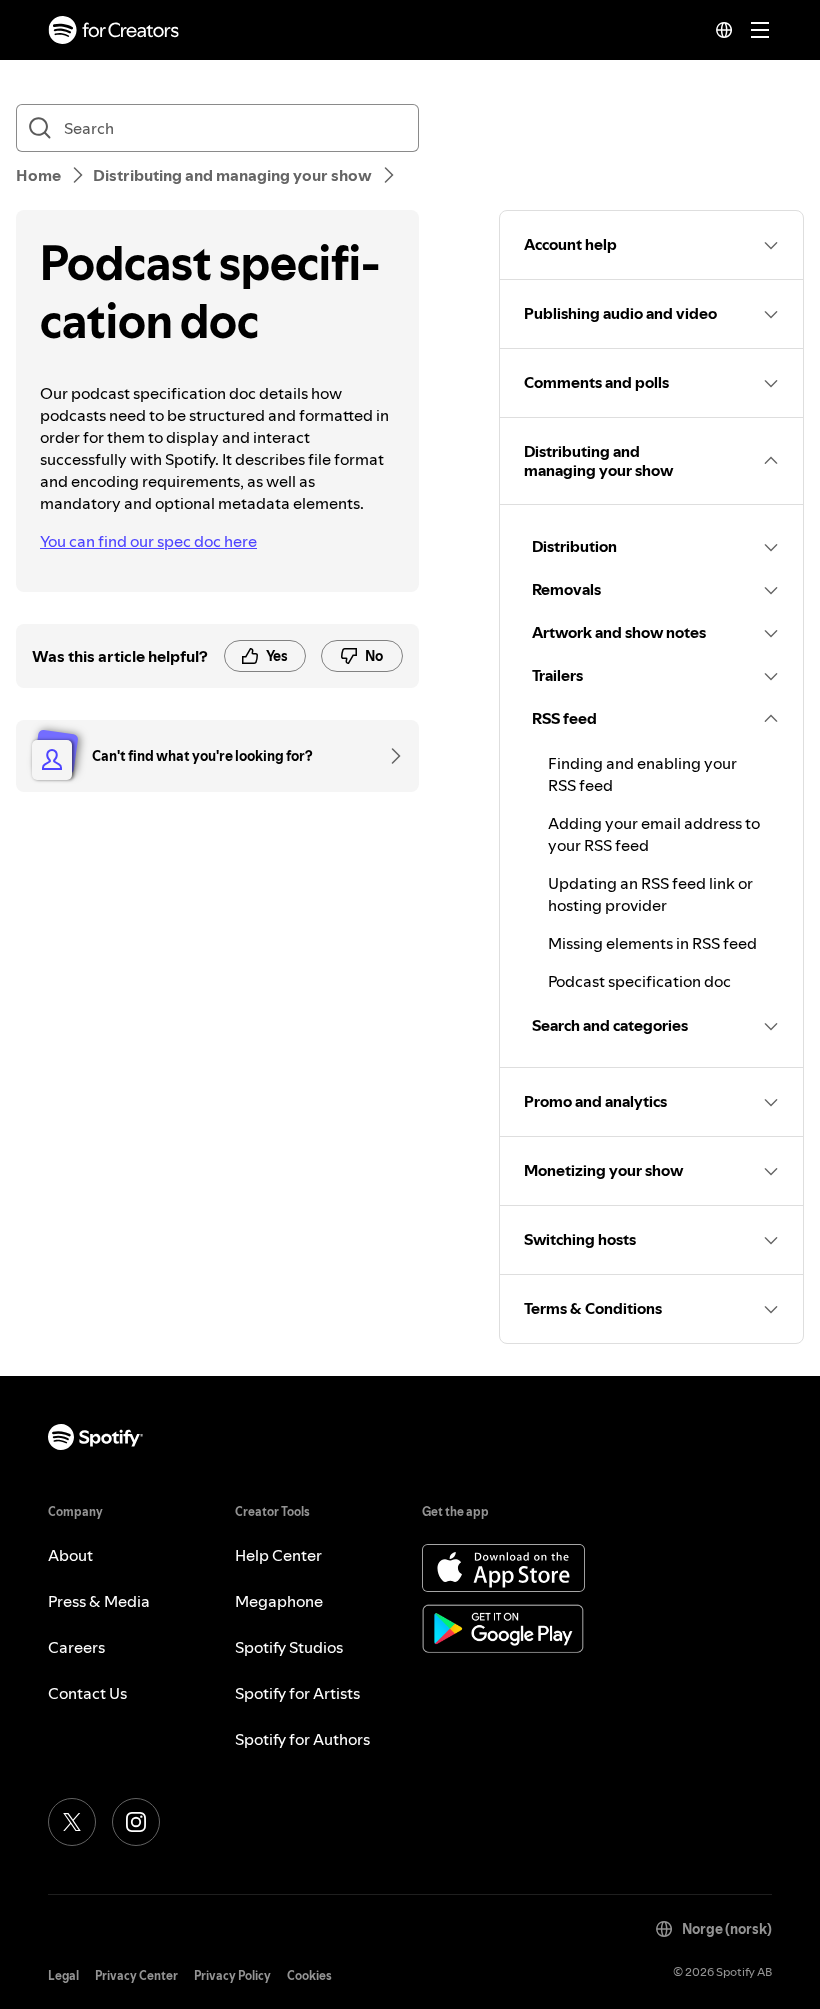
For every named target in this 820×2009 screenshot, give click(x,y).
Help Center (278, 1555)
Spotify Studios (289, 1647)
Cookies (309, 1975)
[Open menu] (760, 30)
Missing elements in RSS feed (652, 943)
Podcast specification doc (639, 981)
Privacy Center (136, 1975)
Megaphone (279, 1601)
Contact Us (87, 1693)
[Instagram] (136, 1822)
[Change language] (724, 30)
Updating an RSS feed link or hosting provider (650, 894)
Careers (76, 1647)
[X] (72, 1822)
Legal (63, 1975)
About (70, 1555)
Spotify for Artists (297, 1693)
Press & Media (99, 1601)
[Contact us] (389, 756)
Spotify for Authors (302, 1739)
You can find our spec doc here (148, 541)
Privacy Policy (232, 1975)
